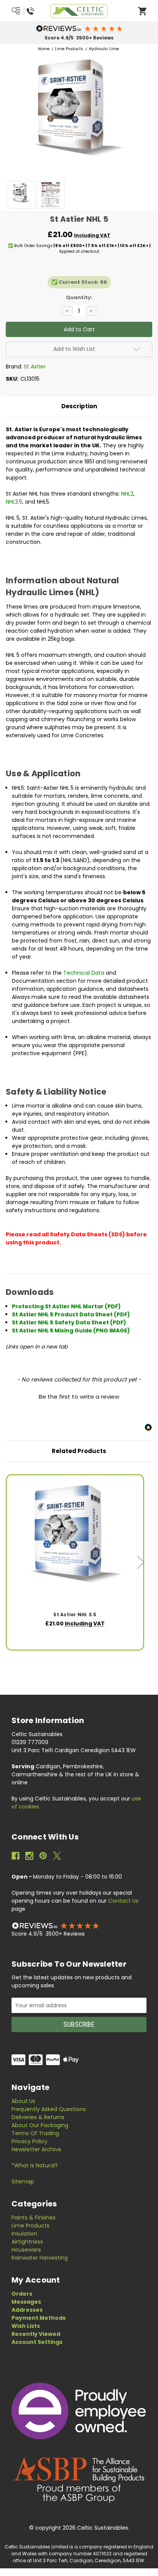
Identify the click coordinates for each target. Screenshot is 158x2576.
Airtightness (27, 2242)
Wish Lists (26, 2326)
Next (141, 1562)
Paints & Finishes (34, 2218)
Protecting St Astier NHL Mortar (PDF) (66, 1306)
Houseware (26, 2250)
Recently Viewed (36, 2334)
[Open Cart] (142, 11)
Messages (26, 2302)
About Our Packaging (40, 2125)
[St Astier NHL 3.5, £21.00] (75, 1543)
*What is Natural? (35, 2165)
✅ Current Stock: (79, 282)
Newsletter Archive (36, 2149)
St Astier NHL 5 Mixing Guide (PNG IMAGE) (71, 1331)
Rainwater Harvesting (40, 2258)
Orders (22, 2294)
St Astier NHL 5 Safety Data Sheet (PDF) (69, 1322)
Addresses (27, 2310)
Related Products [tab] (79, 1451)
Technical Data (84, 973)
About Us (23, 2101)
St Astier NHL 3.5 (75, 1615)
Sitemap (23, 2182)
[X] (57, 1856)
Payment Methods (39, 2318)
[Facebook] (16, 1856)
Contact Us (123, 1901)
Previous (10, 1562)
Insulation (24, 2234)
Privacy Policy (30, 2141)
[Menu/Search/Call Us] (24, 11)
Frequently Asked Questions (49, 2109)
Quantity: (79, 297)
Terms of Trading (35, 2133)
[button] (79, 28)
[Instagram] (29, 1856)
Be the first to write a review (79, 1397)
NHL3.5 (14, 502)
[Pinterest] (43, 1856)
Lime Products (30, 2226)
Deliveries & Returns (38, 2117)
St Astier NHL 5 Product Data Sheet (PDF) (71, 1314)
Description (79, 406)
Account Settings (37, 2342)
